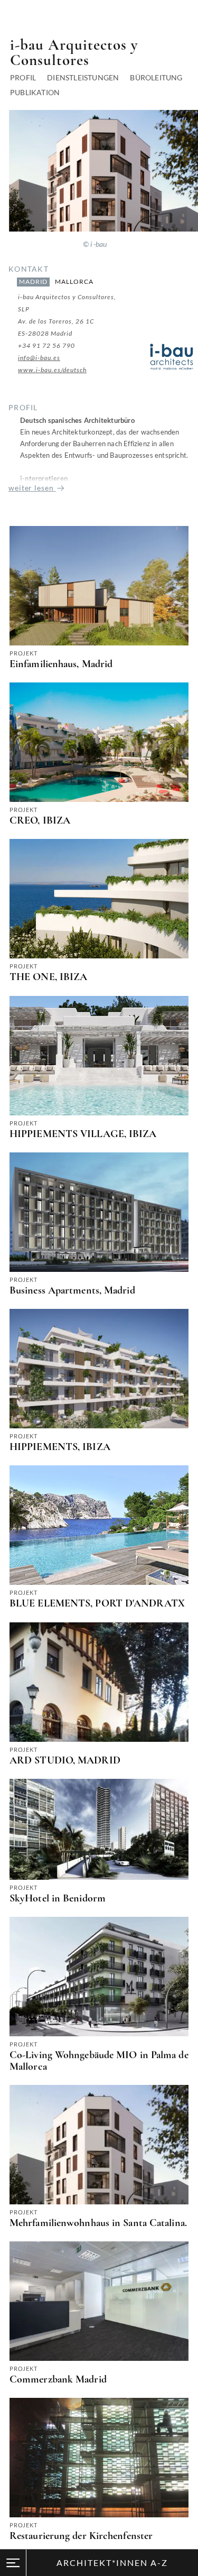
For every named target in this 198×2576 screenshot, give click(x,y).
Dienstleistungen (83, 77)
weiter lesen (32, 488)
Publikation (35, 92)
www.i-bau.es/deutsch (52, 370)
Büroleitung (156, 77)
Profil (23, 77)
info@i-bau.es (39, 358)
